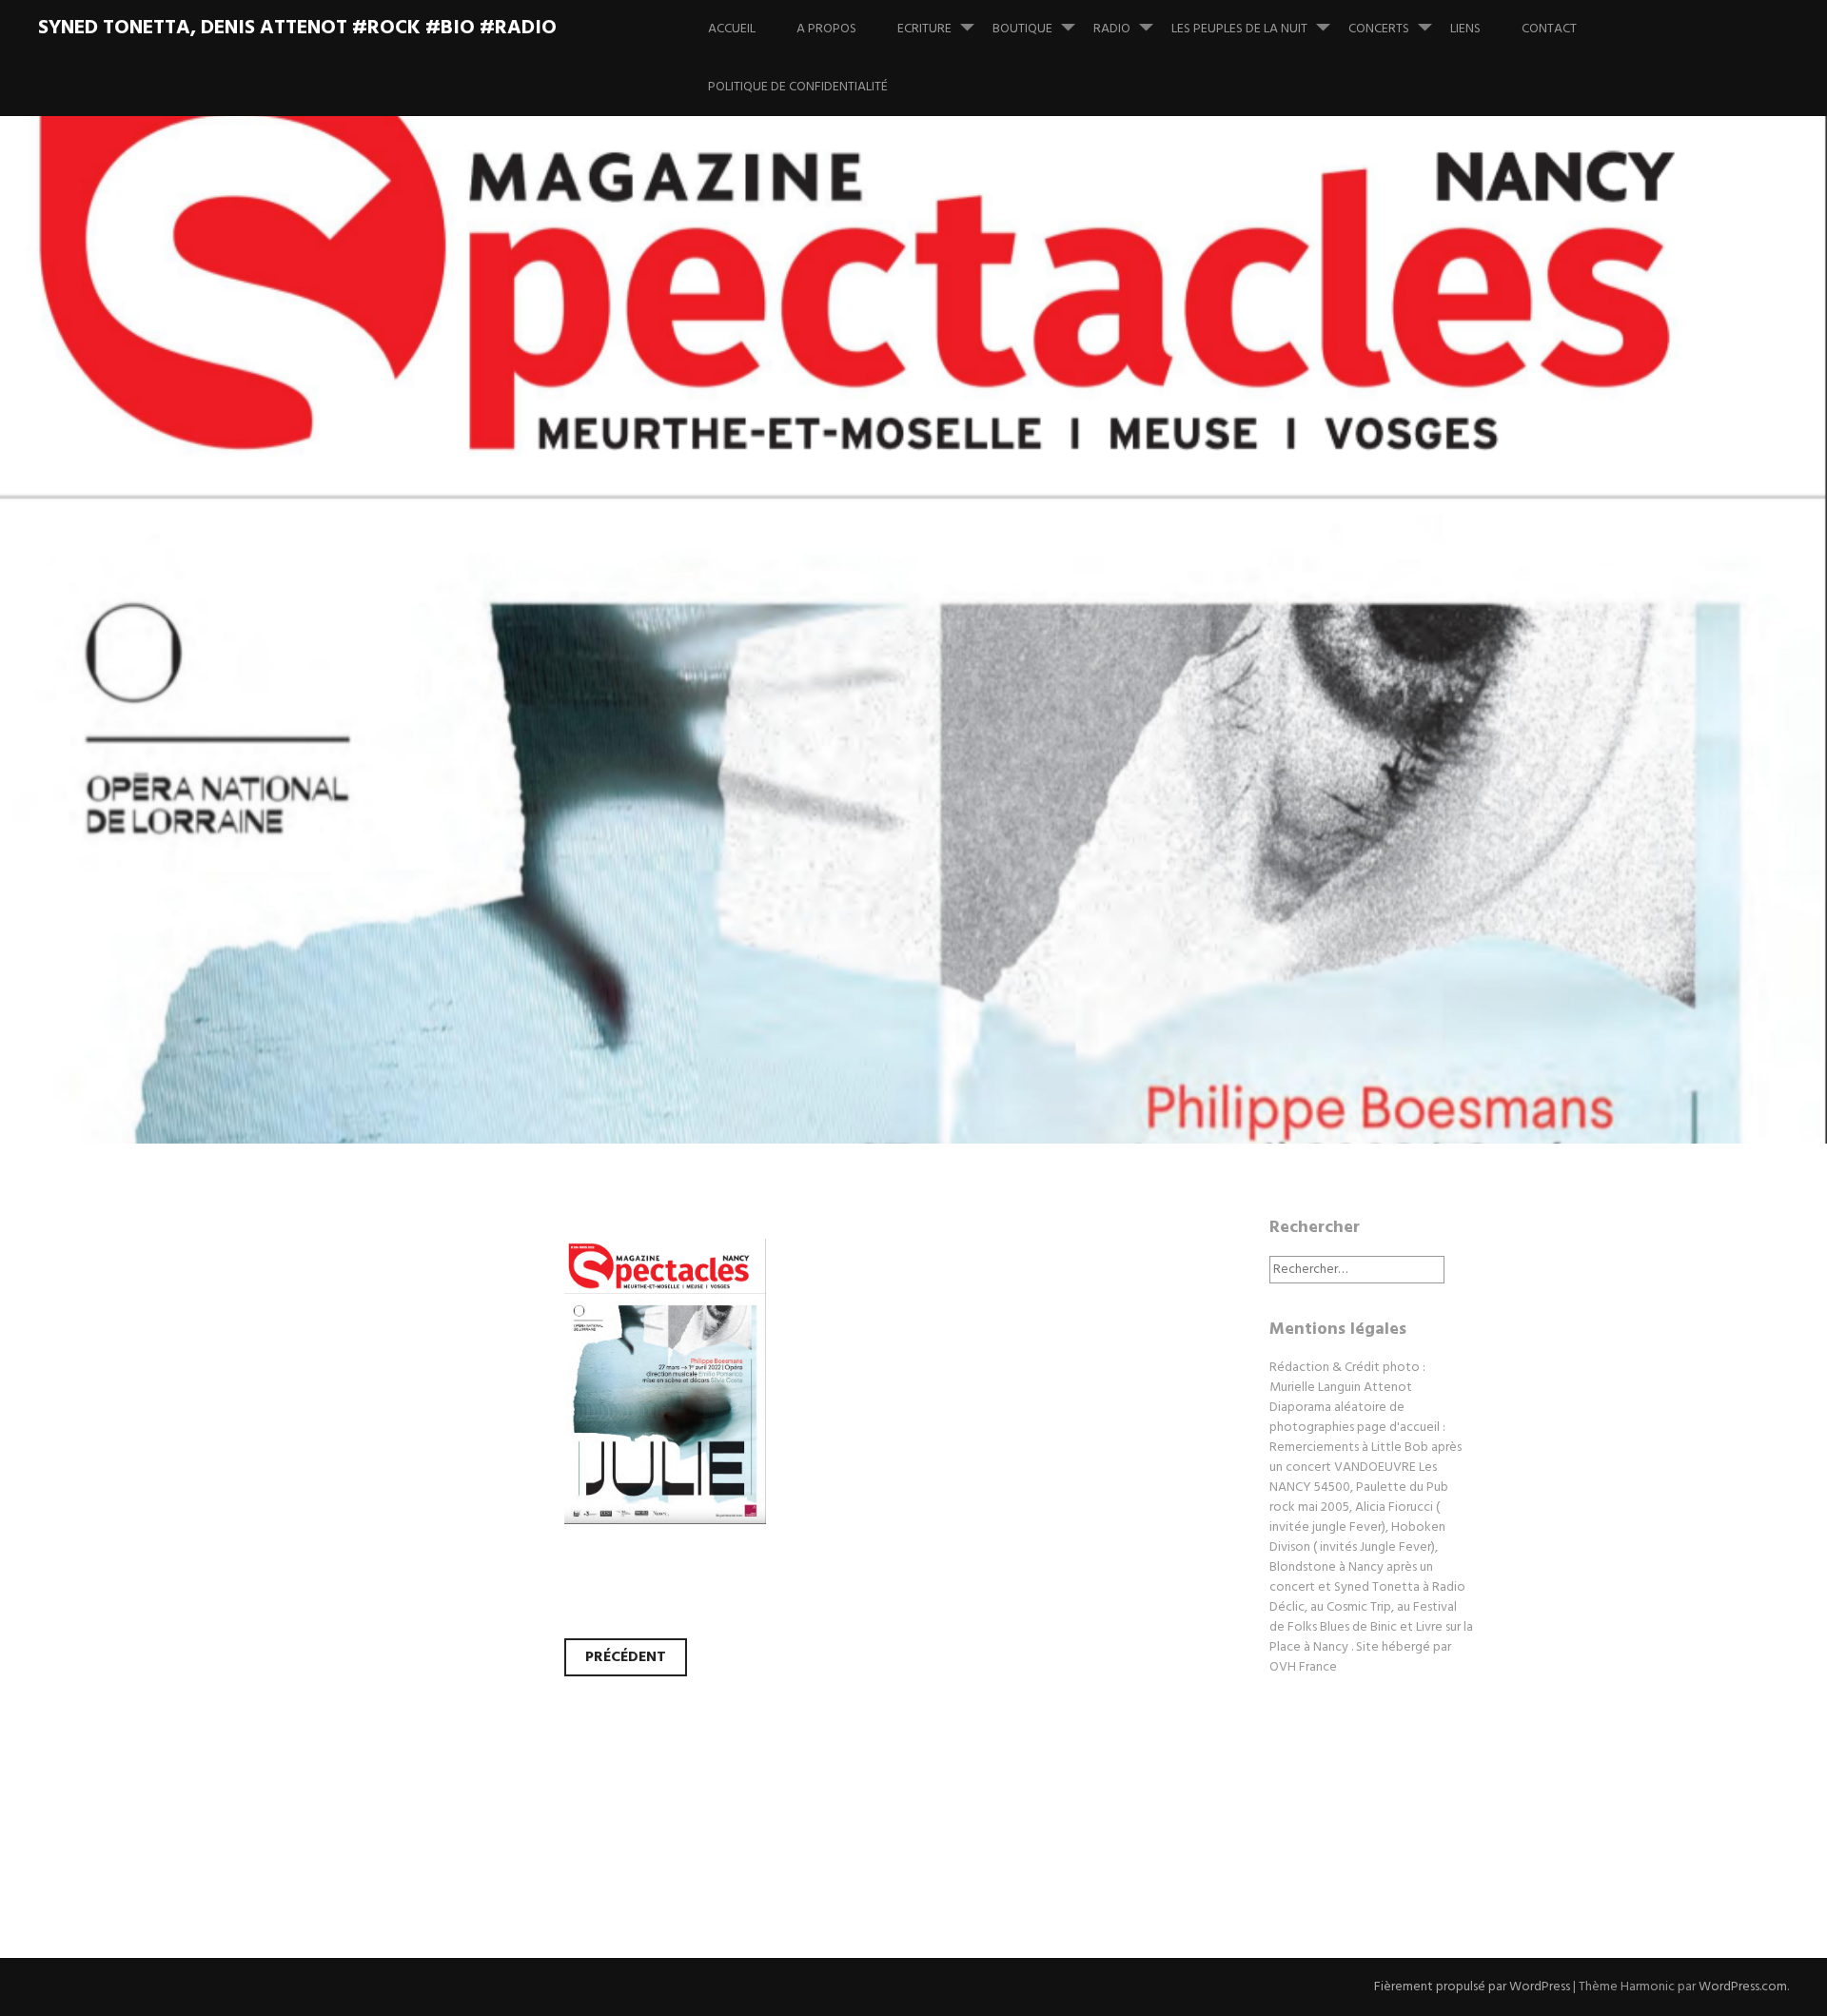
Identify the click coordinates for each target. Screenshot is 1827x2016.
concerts (1379, 29)
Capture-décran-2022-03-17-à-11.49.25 (845, 694)
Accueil (732, 29)
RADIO (1112, 29)
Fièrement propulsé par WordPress (1472, 1987)
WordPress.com (1743, 1987)
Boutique (1022, 29)
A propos (826, 29)
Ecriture (924, 29)
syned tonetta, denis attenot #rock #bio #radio (297, 28)
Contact (1549, 29)
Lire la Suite (407, 819)
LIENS (1465, 29)
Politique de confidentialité (798, 87)
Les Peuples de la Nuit (1239, 29)
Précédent (626, 1657)
